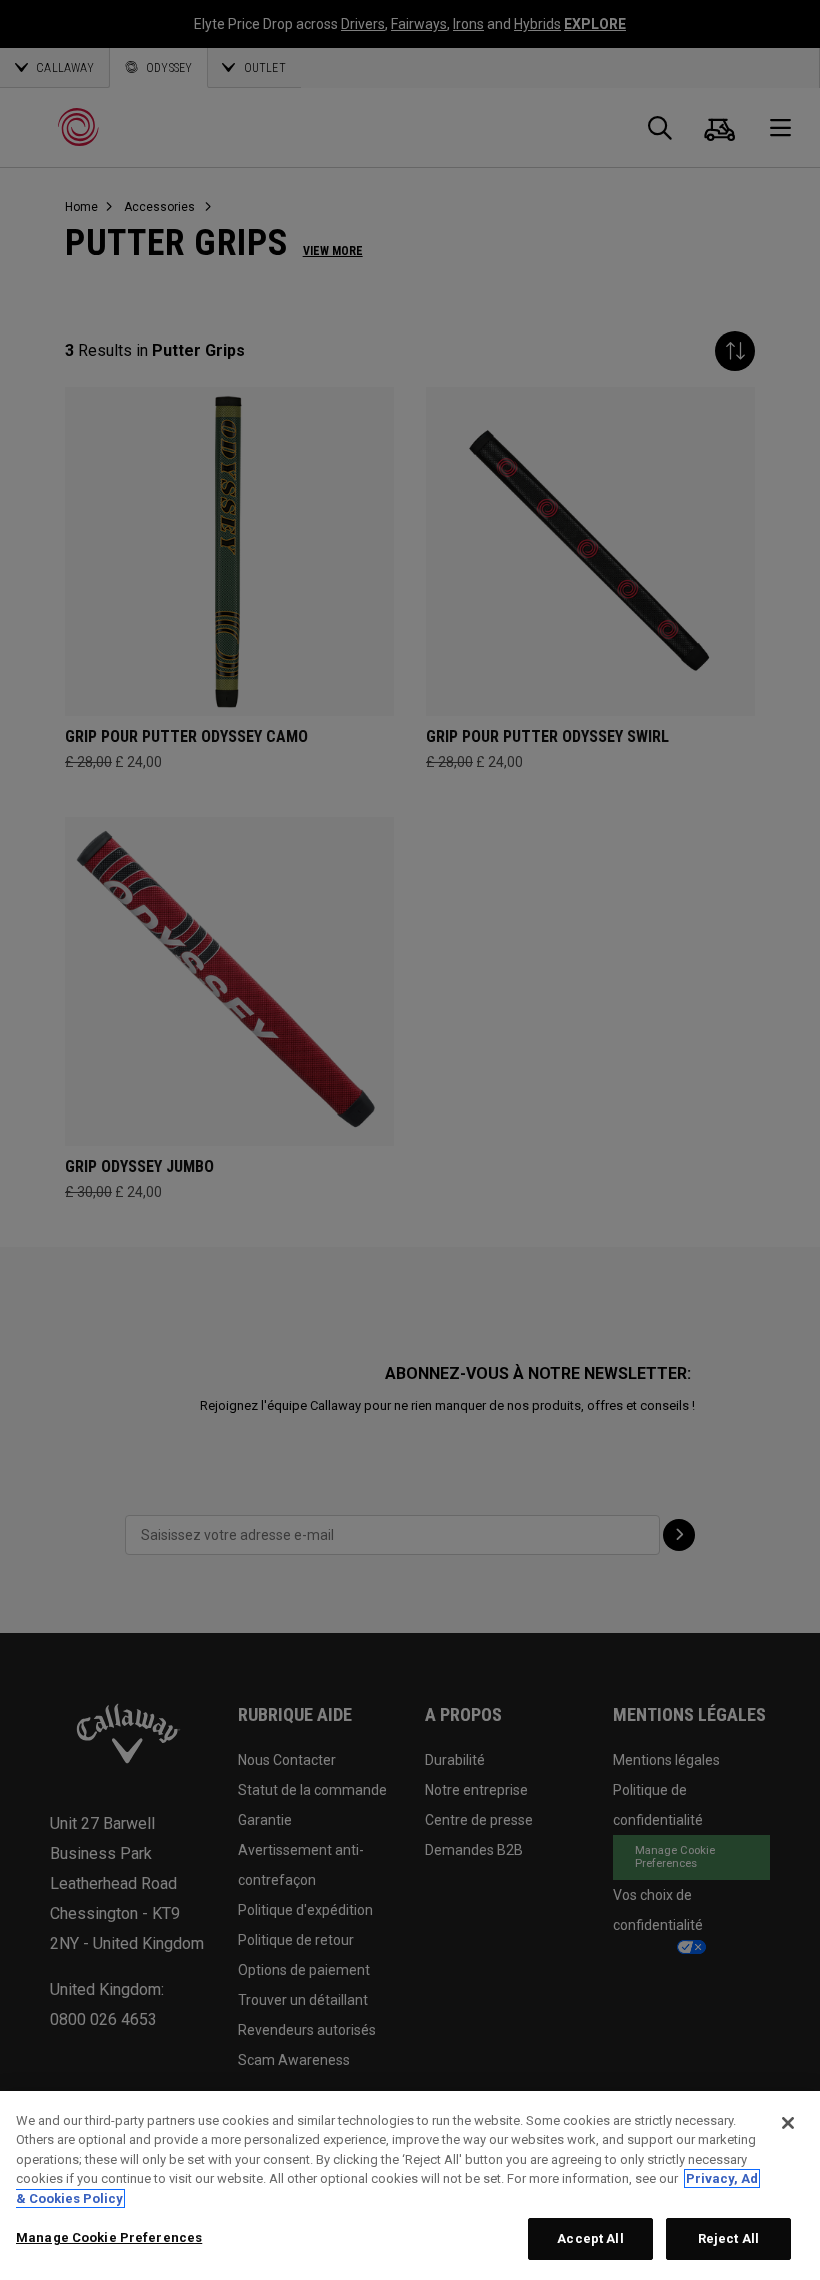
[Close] (788, 2123)
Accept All (590, 2238)
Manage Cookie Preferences (109, 2237)
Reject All (728, 2238)
